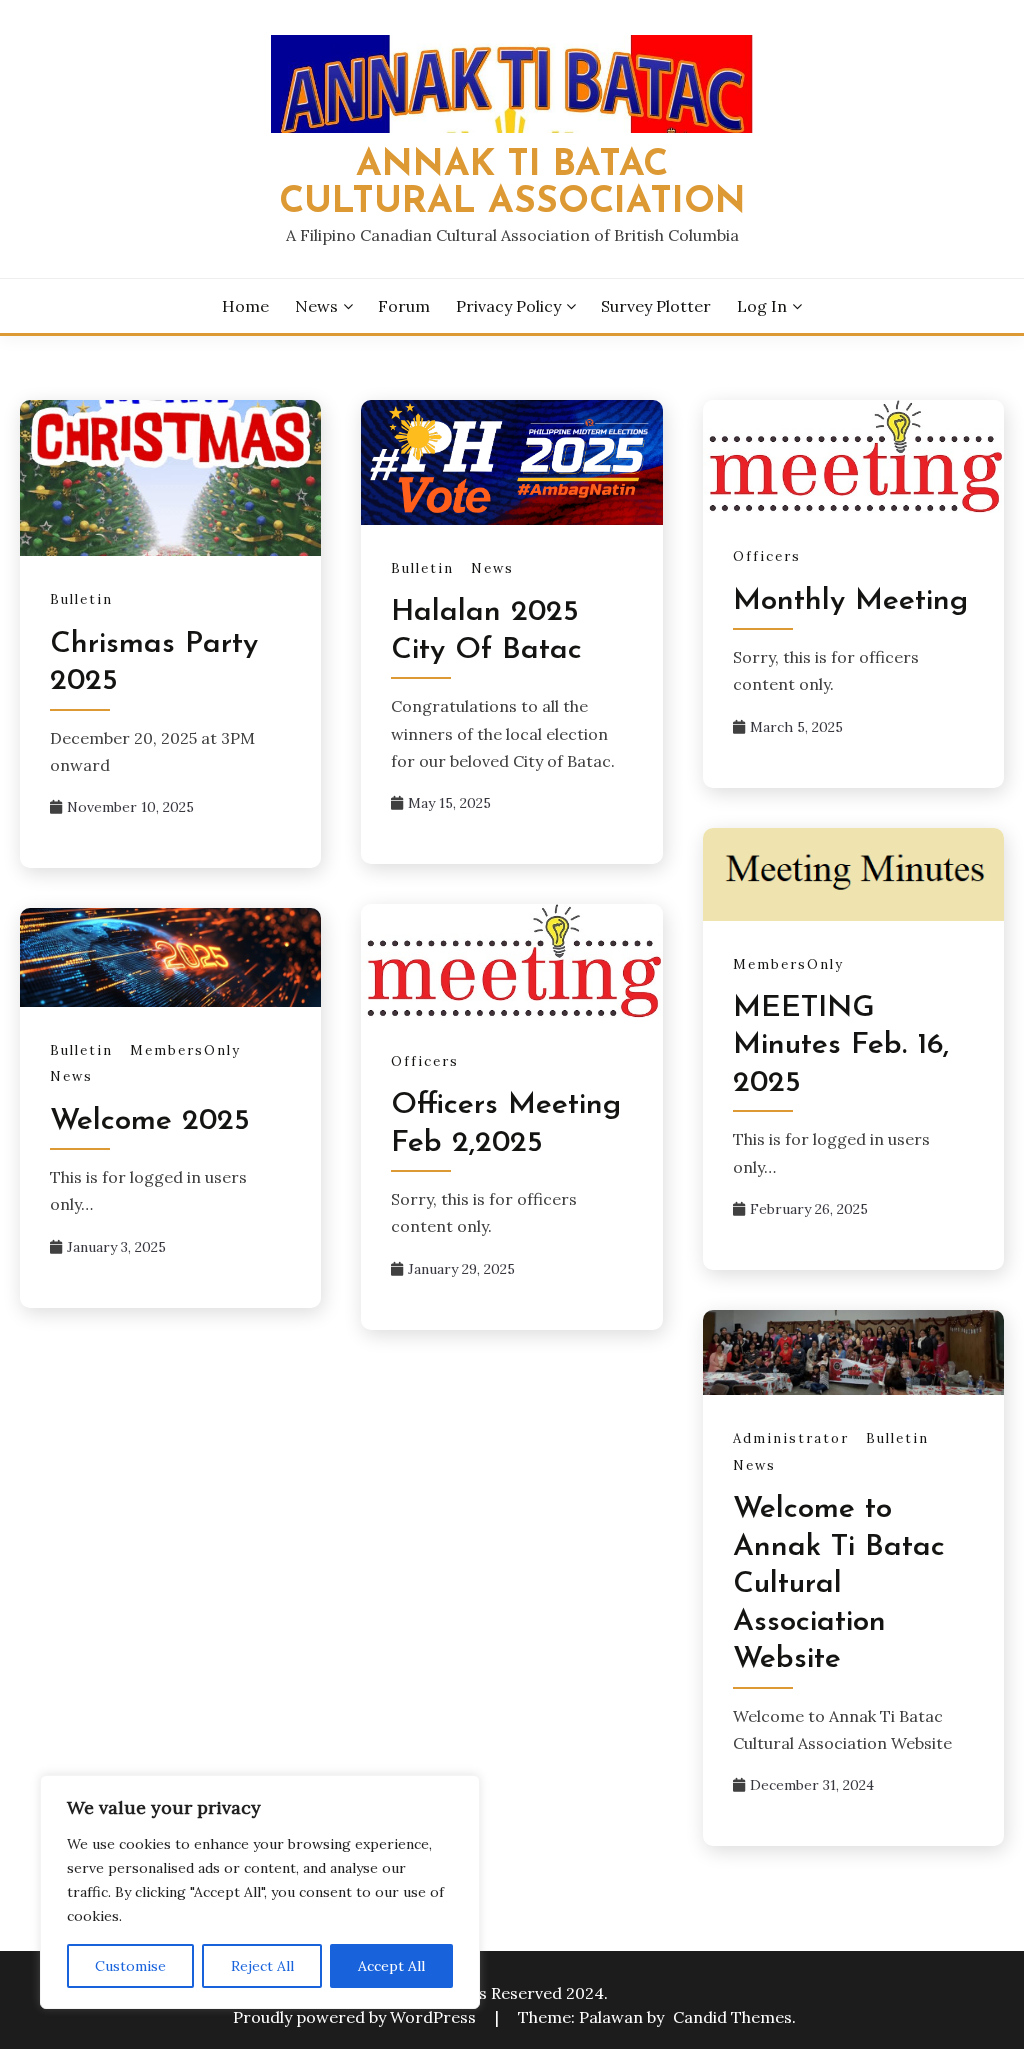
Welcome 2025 (150, 1121)
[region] (260, 1892)
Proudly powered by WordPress (356, 2017)
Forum (404, 306)
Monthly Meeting (850, 601)
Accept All (391, 1966)
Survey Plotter (656, 306)
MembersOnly (788, 964)
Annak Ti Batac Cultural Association (512, 184)
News (316, 306)
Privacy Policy (508, 306)
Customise (130, 1966)
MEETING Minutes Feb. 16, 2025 (841, 1046)
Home (245, 306)
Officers (767, 556)
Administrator (791, 1438)
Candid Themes (732, 2017)
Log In (762, 306)
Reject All (262, 1966)
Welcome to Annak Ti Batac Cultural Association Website (839, 1584)
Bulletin (81, 599)
